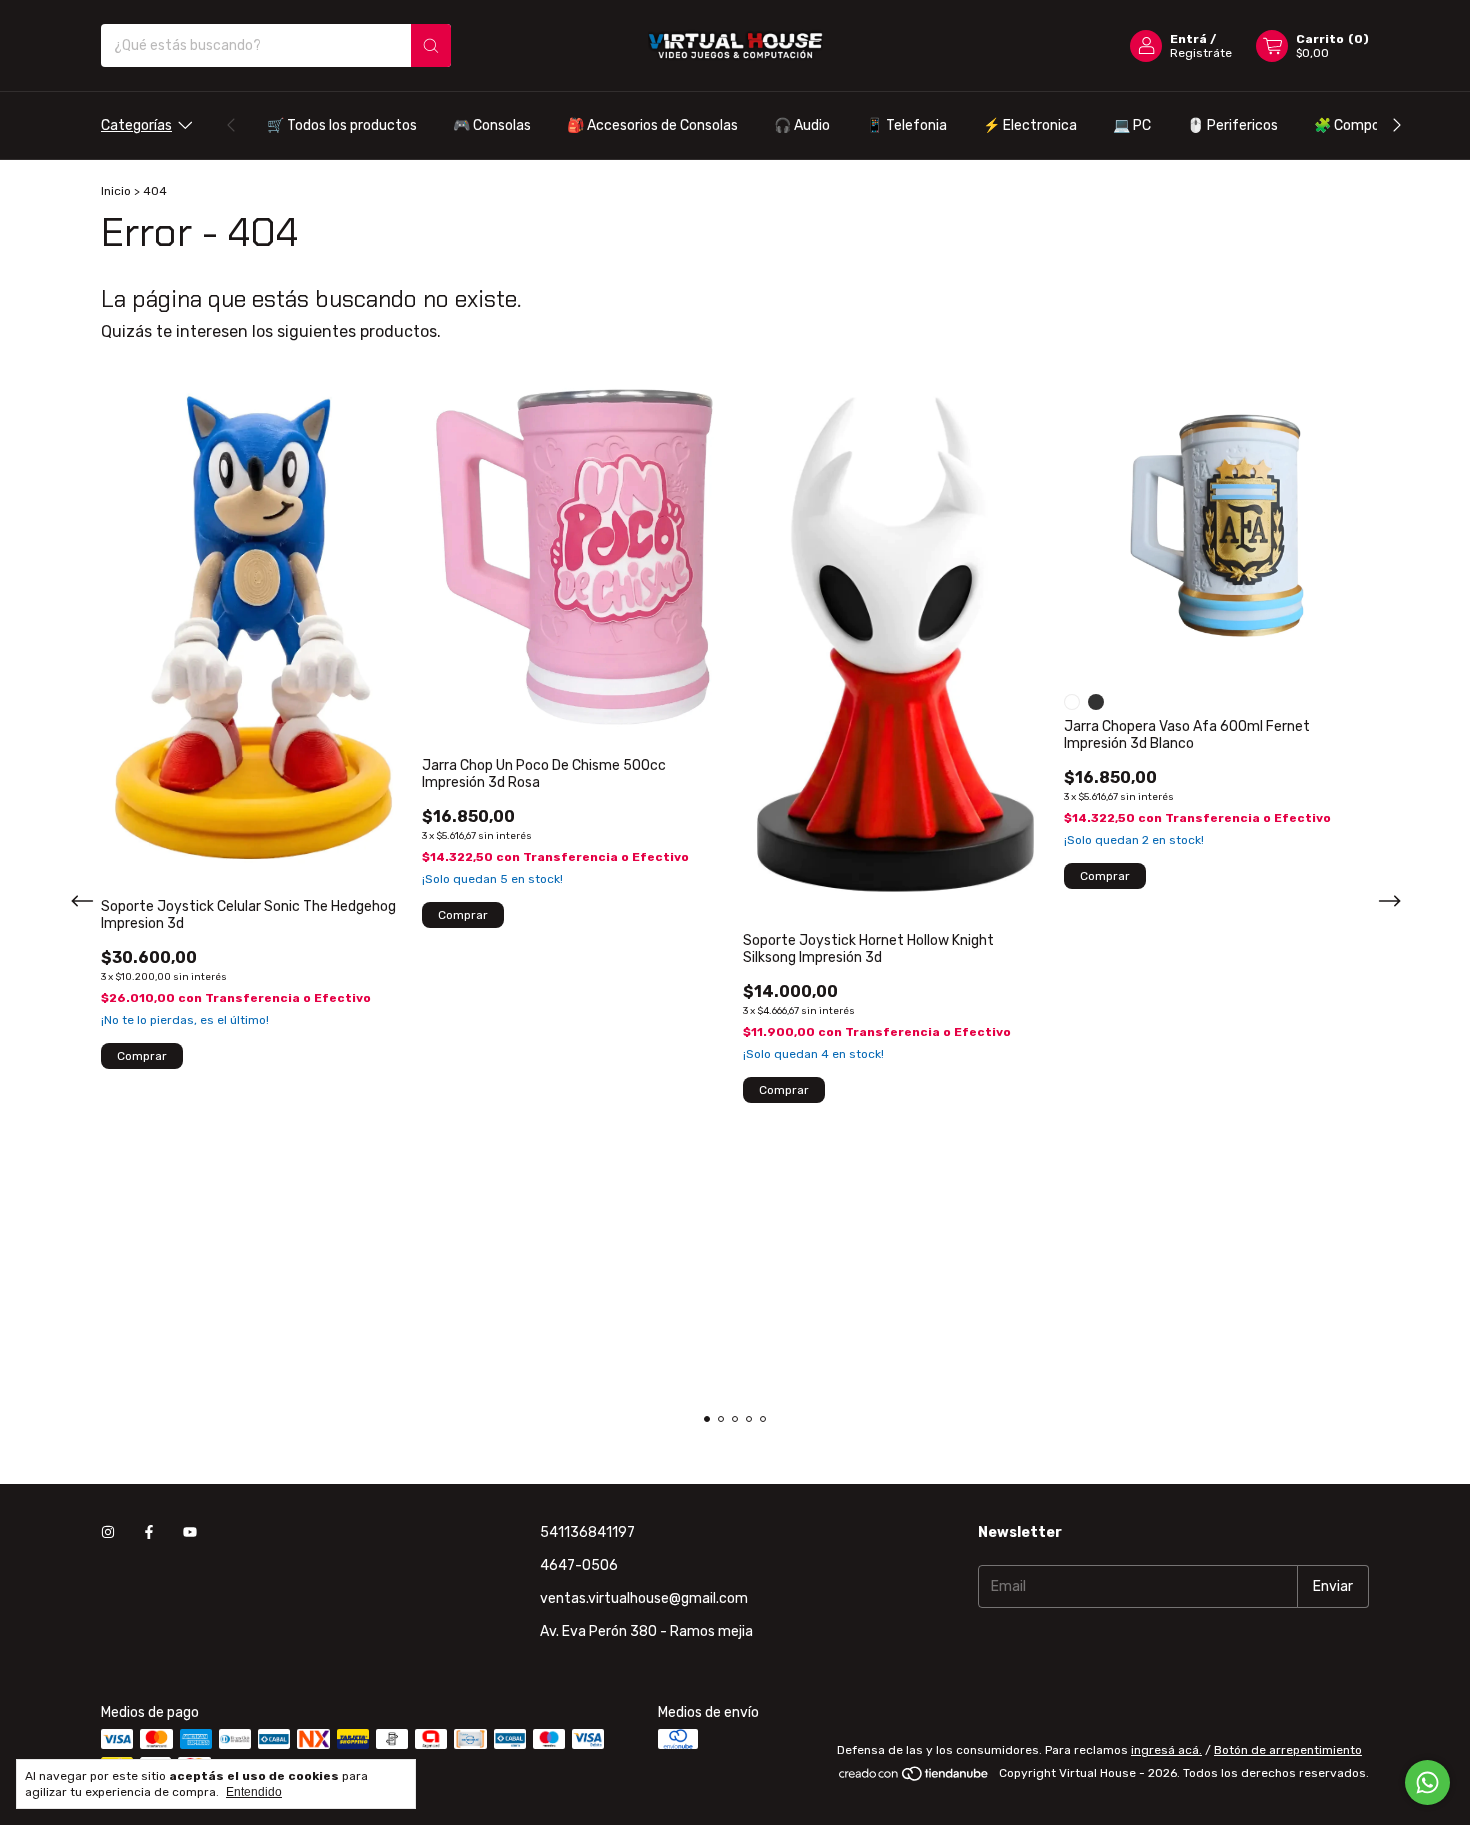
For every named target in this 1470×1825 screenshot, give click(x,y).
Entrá (1188, 39)
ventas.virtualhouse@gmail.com (644, 1598)
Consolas (492, 125)
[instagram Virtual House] (108, 1532)
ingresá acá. (1166, 1750)
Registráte (1201, 53)
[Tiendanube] (914, 1778)
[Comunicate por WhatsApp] (1427, 1782)
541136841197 (587, 1532)
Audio (802, 125)
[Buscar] (431, 45)
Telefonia (906, 125)
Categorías (136, 125)
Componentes (1370, 125)
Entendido (254, 1792)
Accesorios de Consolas (652, 125)
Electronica (1030, 125)
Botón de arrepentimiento (1288, 1750)
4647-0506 (579, 1565)
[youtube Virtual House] (190, 1532)
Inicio (116, 191)
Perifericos (1232, 125)
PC (1132, 125)
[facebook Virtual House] (149, 1532)
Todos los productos (342, 125)
